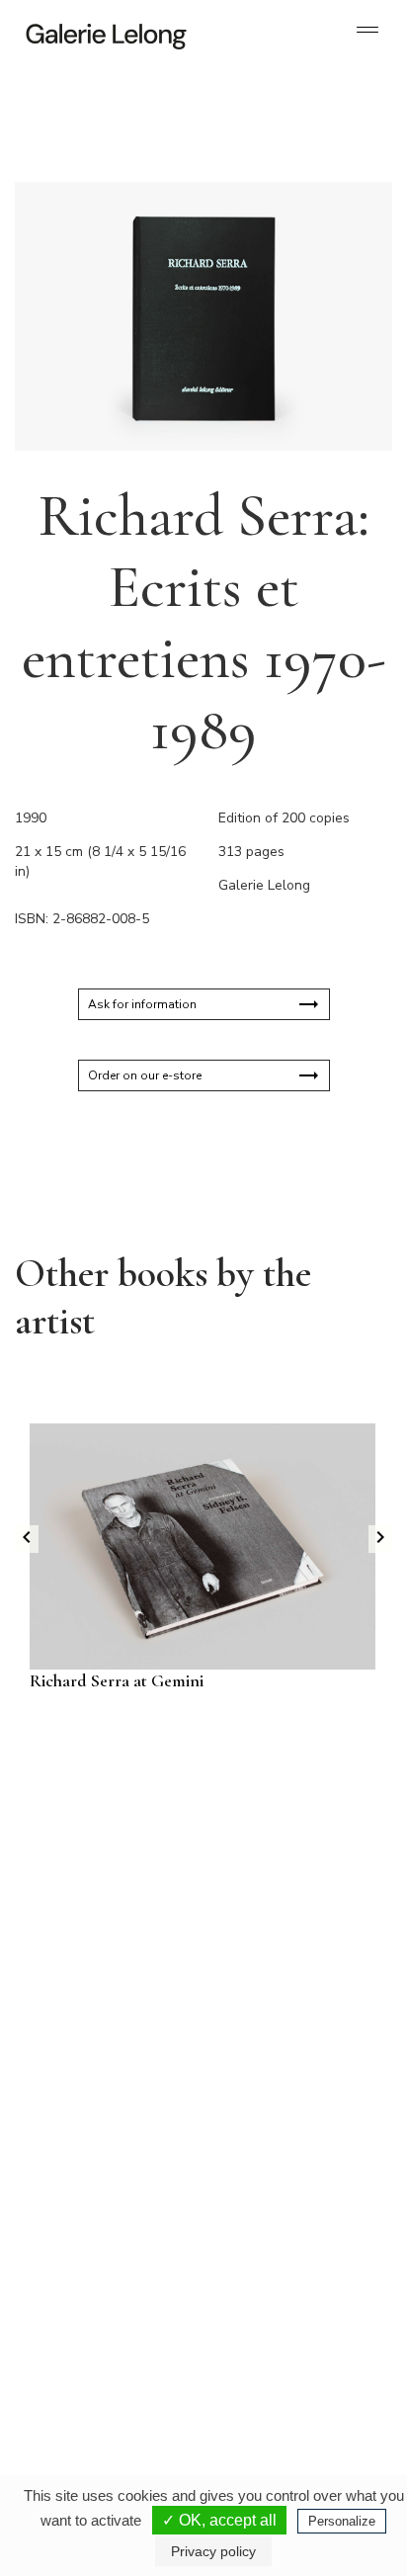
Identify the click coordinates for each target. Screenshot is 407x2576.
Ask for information (142, 1004)
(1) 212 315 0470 (279, 2355)
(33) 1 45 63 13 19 (98, 2157)
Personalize (342, 2521)
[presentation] (27, 1539)
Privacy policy (213, 2551)
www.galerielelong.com (271, 2386)
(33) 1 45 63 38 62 (282, 2157)
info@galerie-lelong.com (90, 2173)
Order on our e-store (145, 1075)
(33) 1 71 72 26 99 (98, 2355)
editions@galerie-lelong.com (284, 2173)
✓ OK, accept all (219, 2520)
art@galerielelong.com (270, 2370)
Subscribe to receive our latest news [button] (188, 1809)
